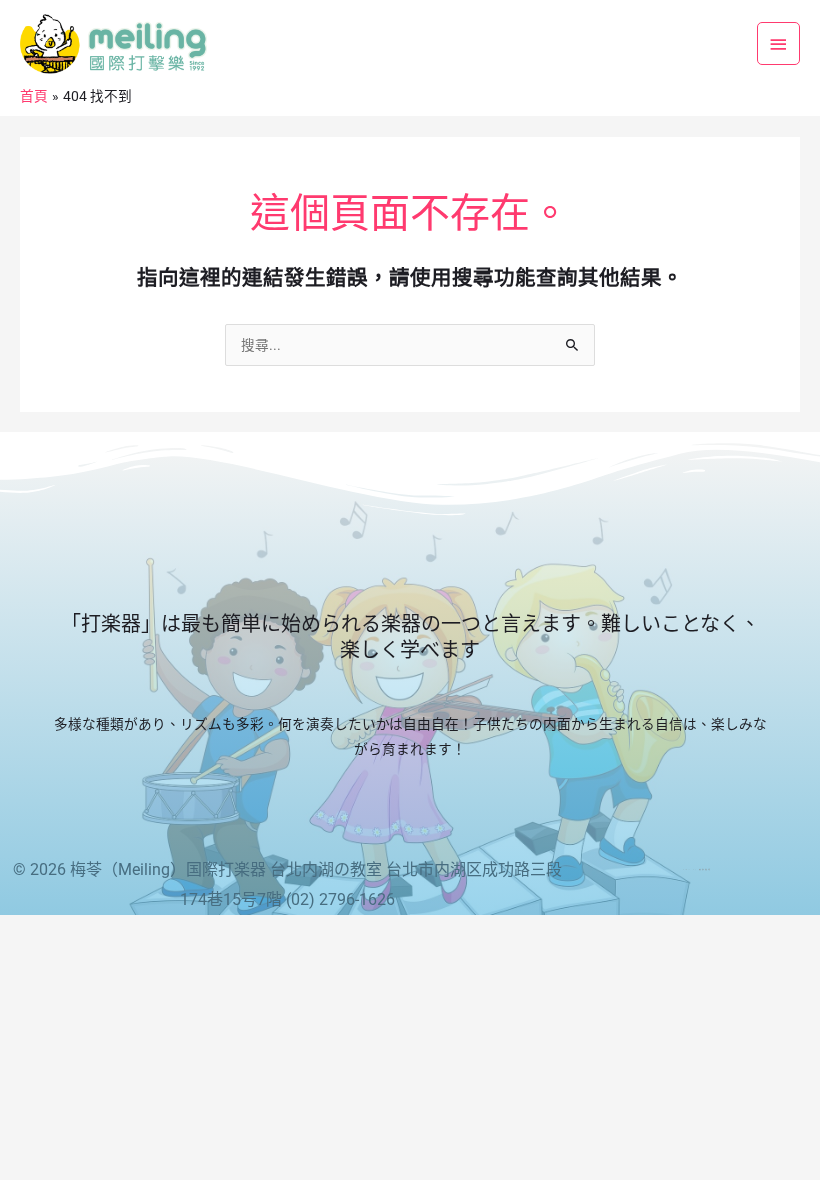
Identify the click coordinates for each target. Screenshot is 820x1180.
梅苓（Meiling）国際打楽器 (168, 869)
